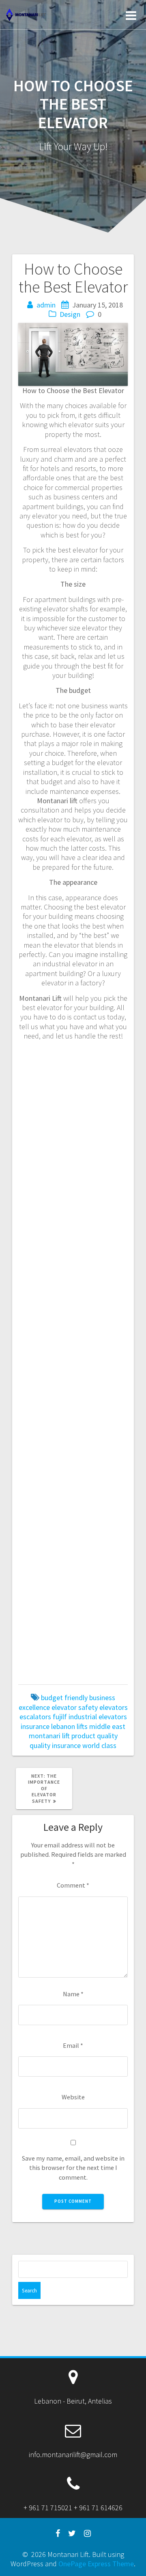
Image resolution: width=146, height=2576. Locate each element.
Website (73, 2097)
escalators (35, 1717)
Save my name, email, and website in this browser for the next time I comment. (73, 2168)
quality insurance (55, 1745)
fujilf (60, 1717)
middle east (107, 1726)
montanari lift (49, 1736)
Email (73, 2045)
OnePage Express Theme (96, 2564)
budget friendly (64, 1698)
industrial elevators (98, 1717)
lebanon (63, 1726)
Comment (73, 1885)
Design (70, 314)
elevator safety (75, 1707)
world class (99, 1745)
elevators (114, 1707)
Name (73, 1994)
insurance (35, 1726)
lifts (82, 1726)
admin (46, 305)
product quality (94, 1736)
